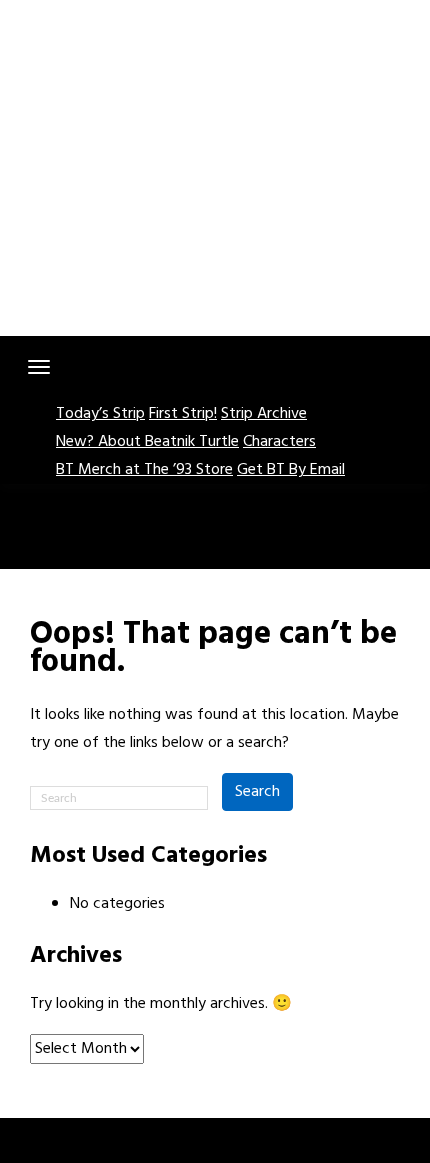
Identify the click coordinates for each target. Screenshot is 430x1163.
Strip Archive (264, 414)
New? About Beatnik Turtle (147, 442)
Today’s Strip (100, 414)
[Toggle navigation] (39, 367)
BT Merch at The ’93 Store (144, 470)
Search (257, 792)
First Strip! (183, 414)
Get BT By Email (291, 470)
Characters (279, 442)
